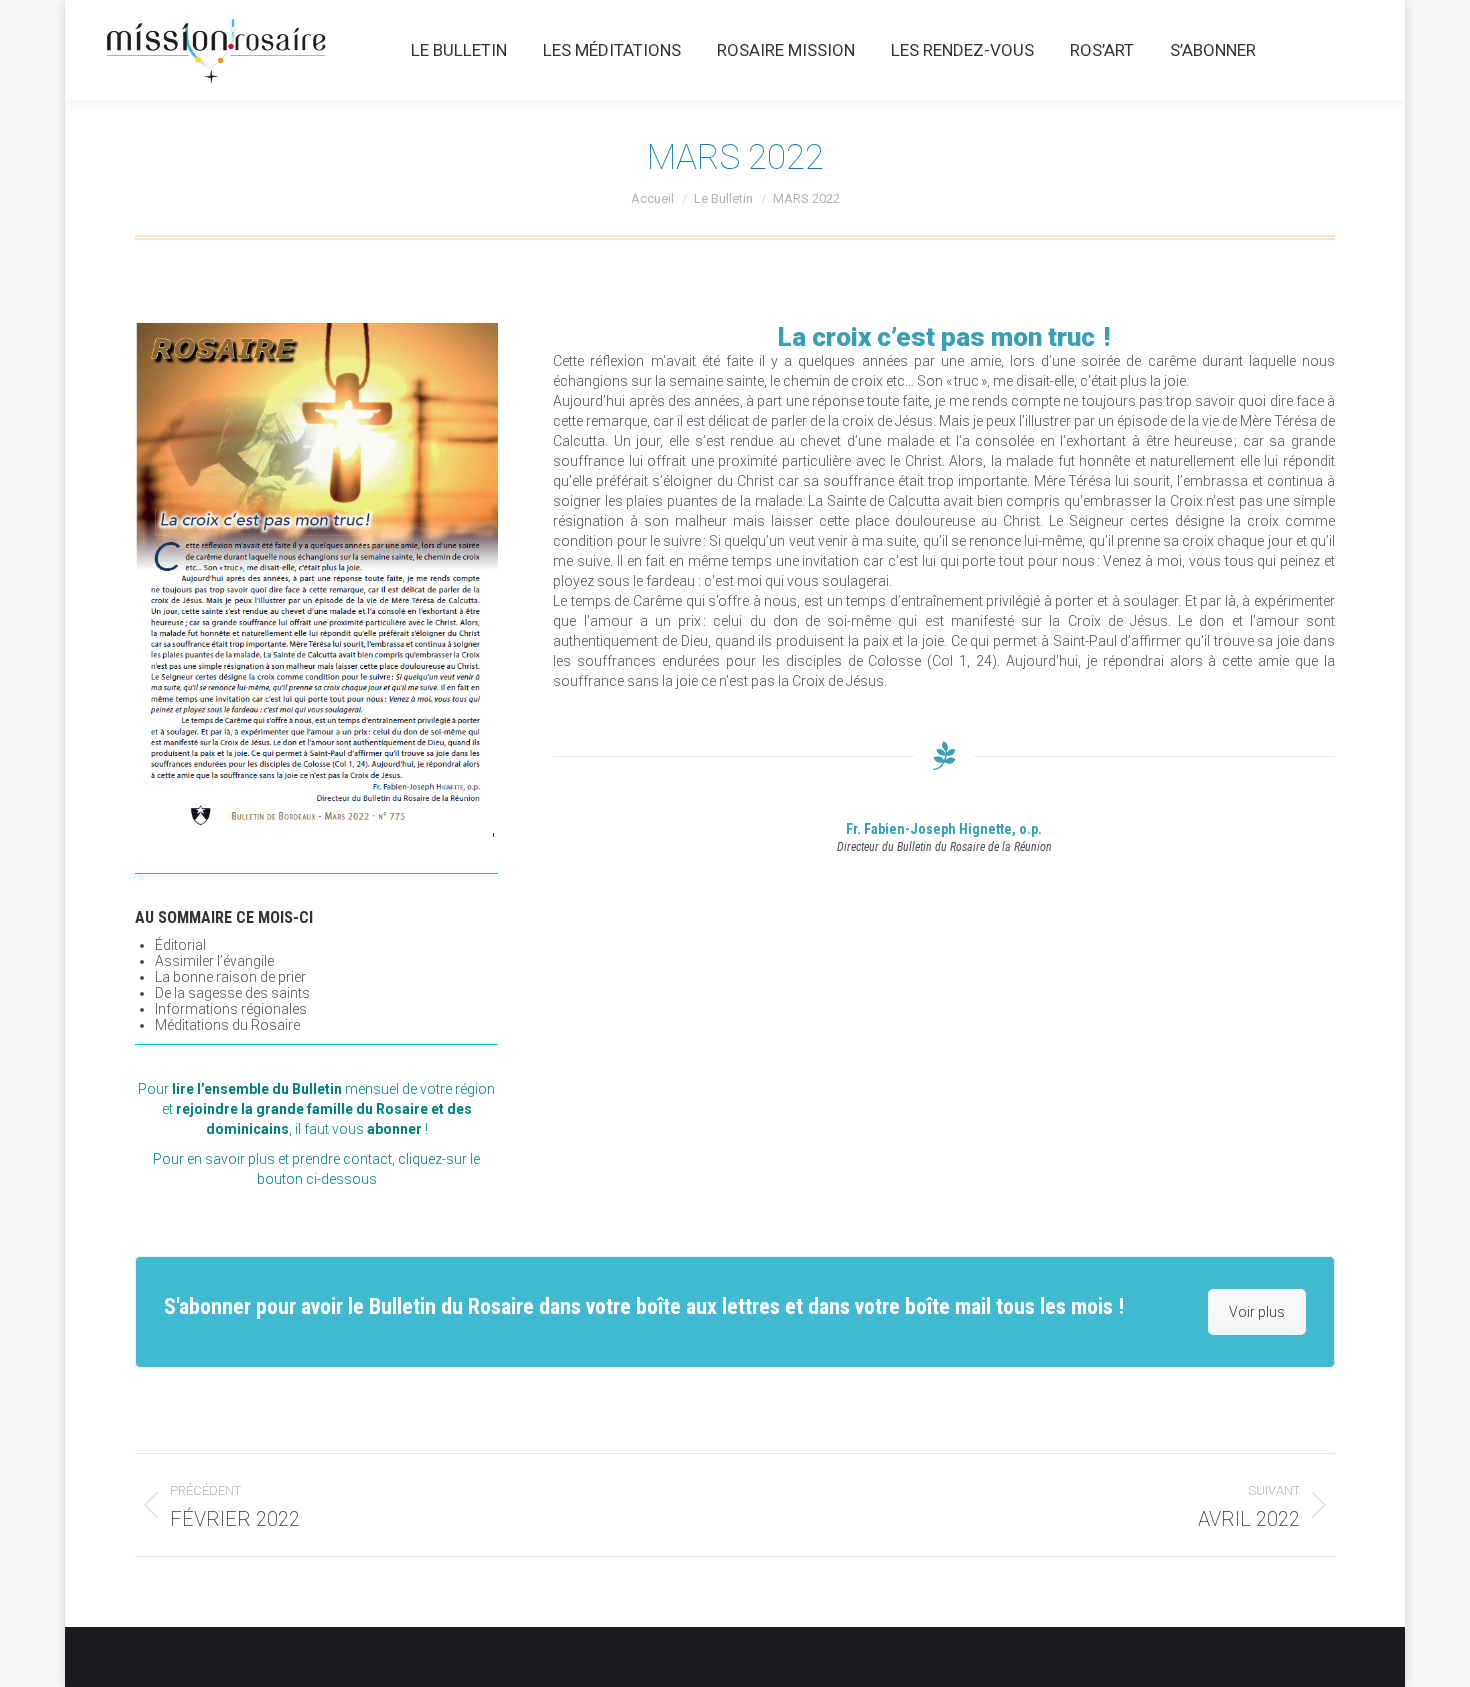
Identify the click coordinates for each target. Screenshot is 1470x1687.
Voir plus (1257, 1312)
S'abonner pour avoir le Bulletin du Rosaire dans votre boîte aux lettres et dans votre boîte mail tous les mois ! (644, 1306)
